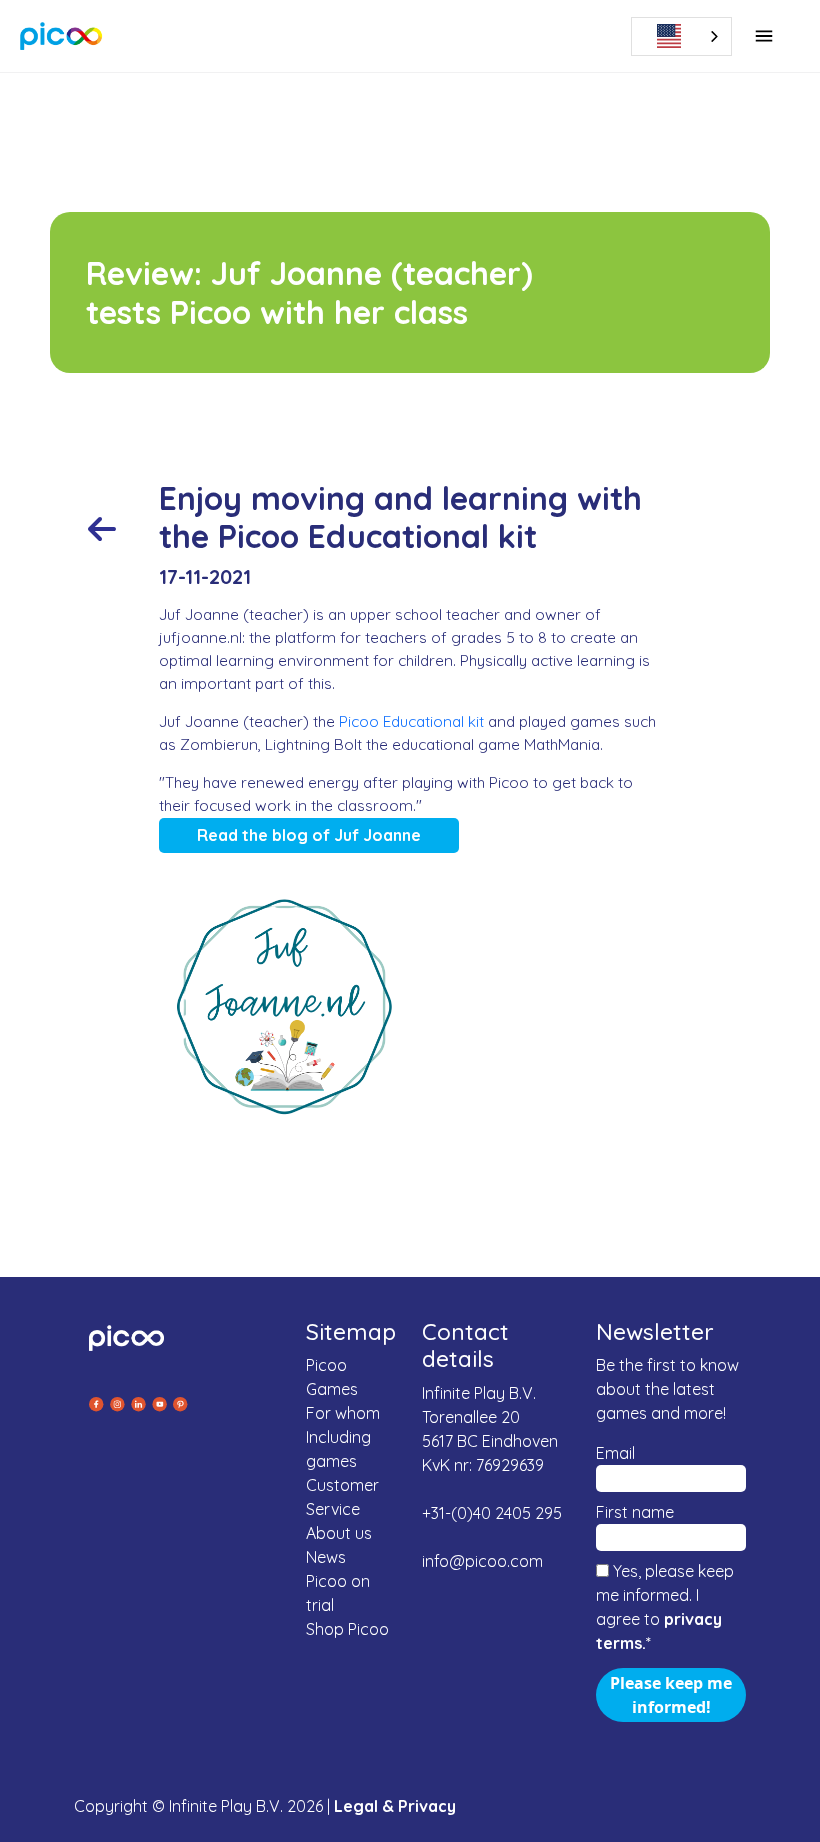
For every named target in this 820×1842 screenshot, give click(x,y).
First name (635, 1512)
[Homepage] (61, 36)
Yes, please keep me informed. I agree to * (665, 1607)
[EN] (689, 36)
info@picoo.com (482, 1561)
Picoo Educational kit (411, 721)
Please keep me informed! (671, 1695)
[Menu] (764, 36)
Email (615, 1453)
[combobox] (681, 36)
